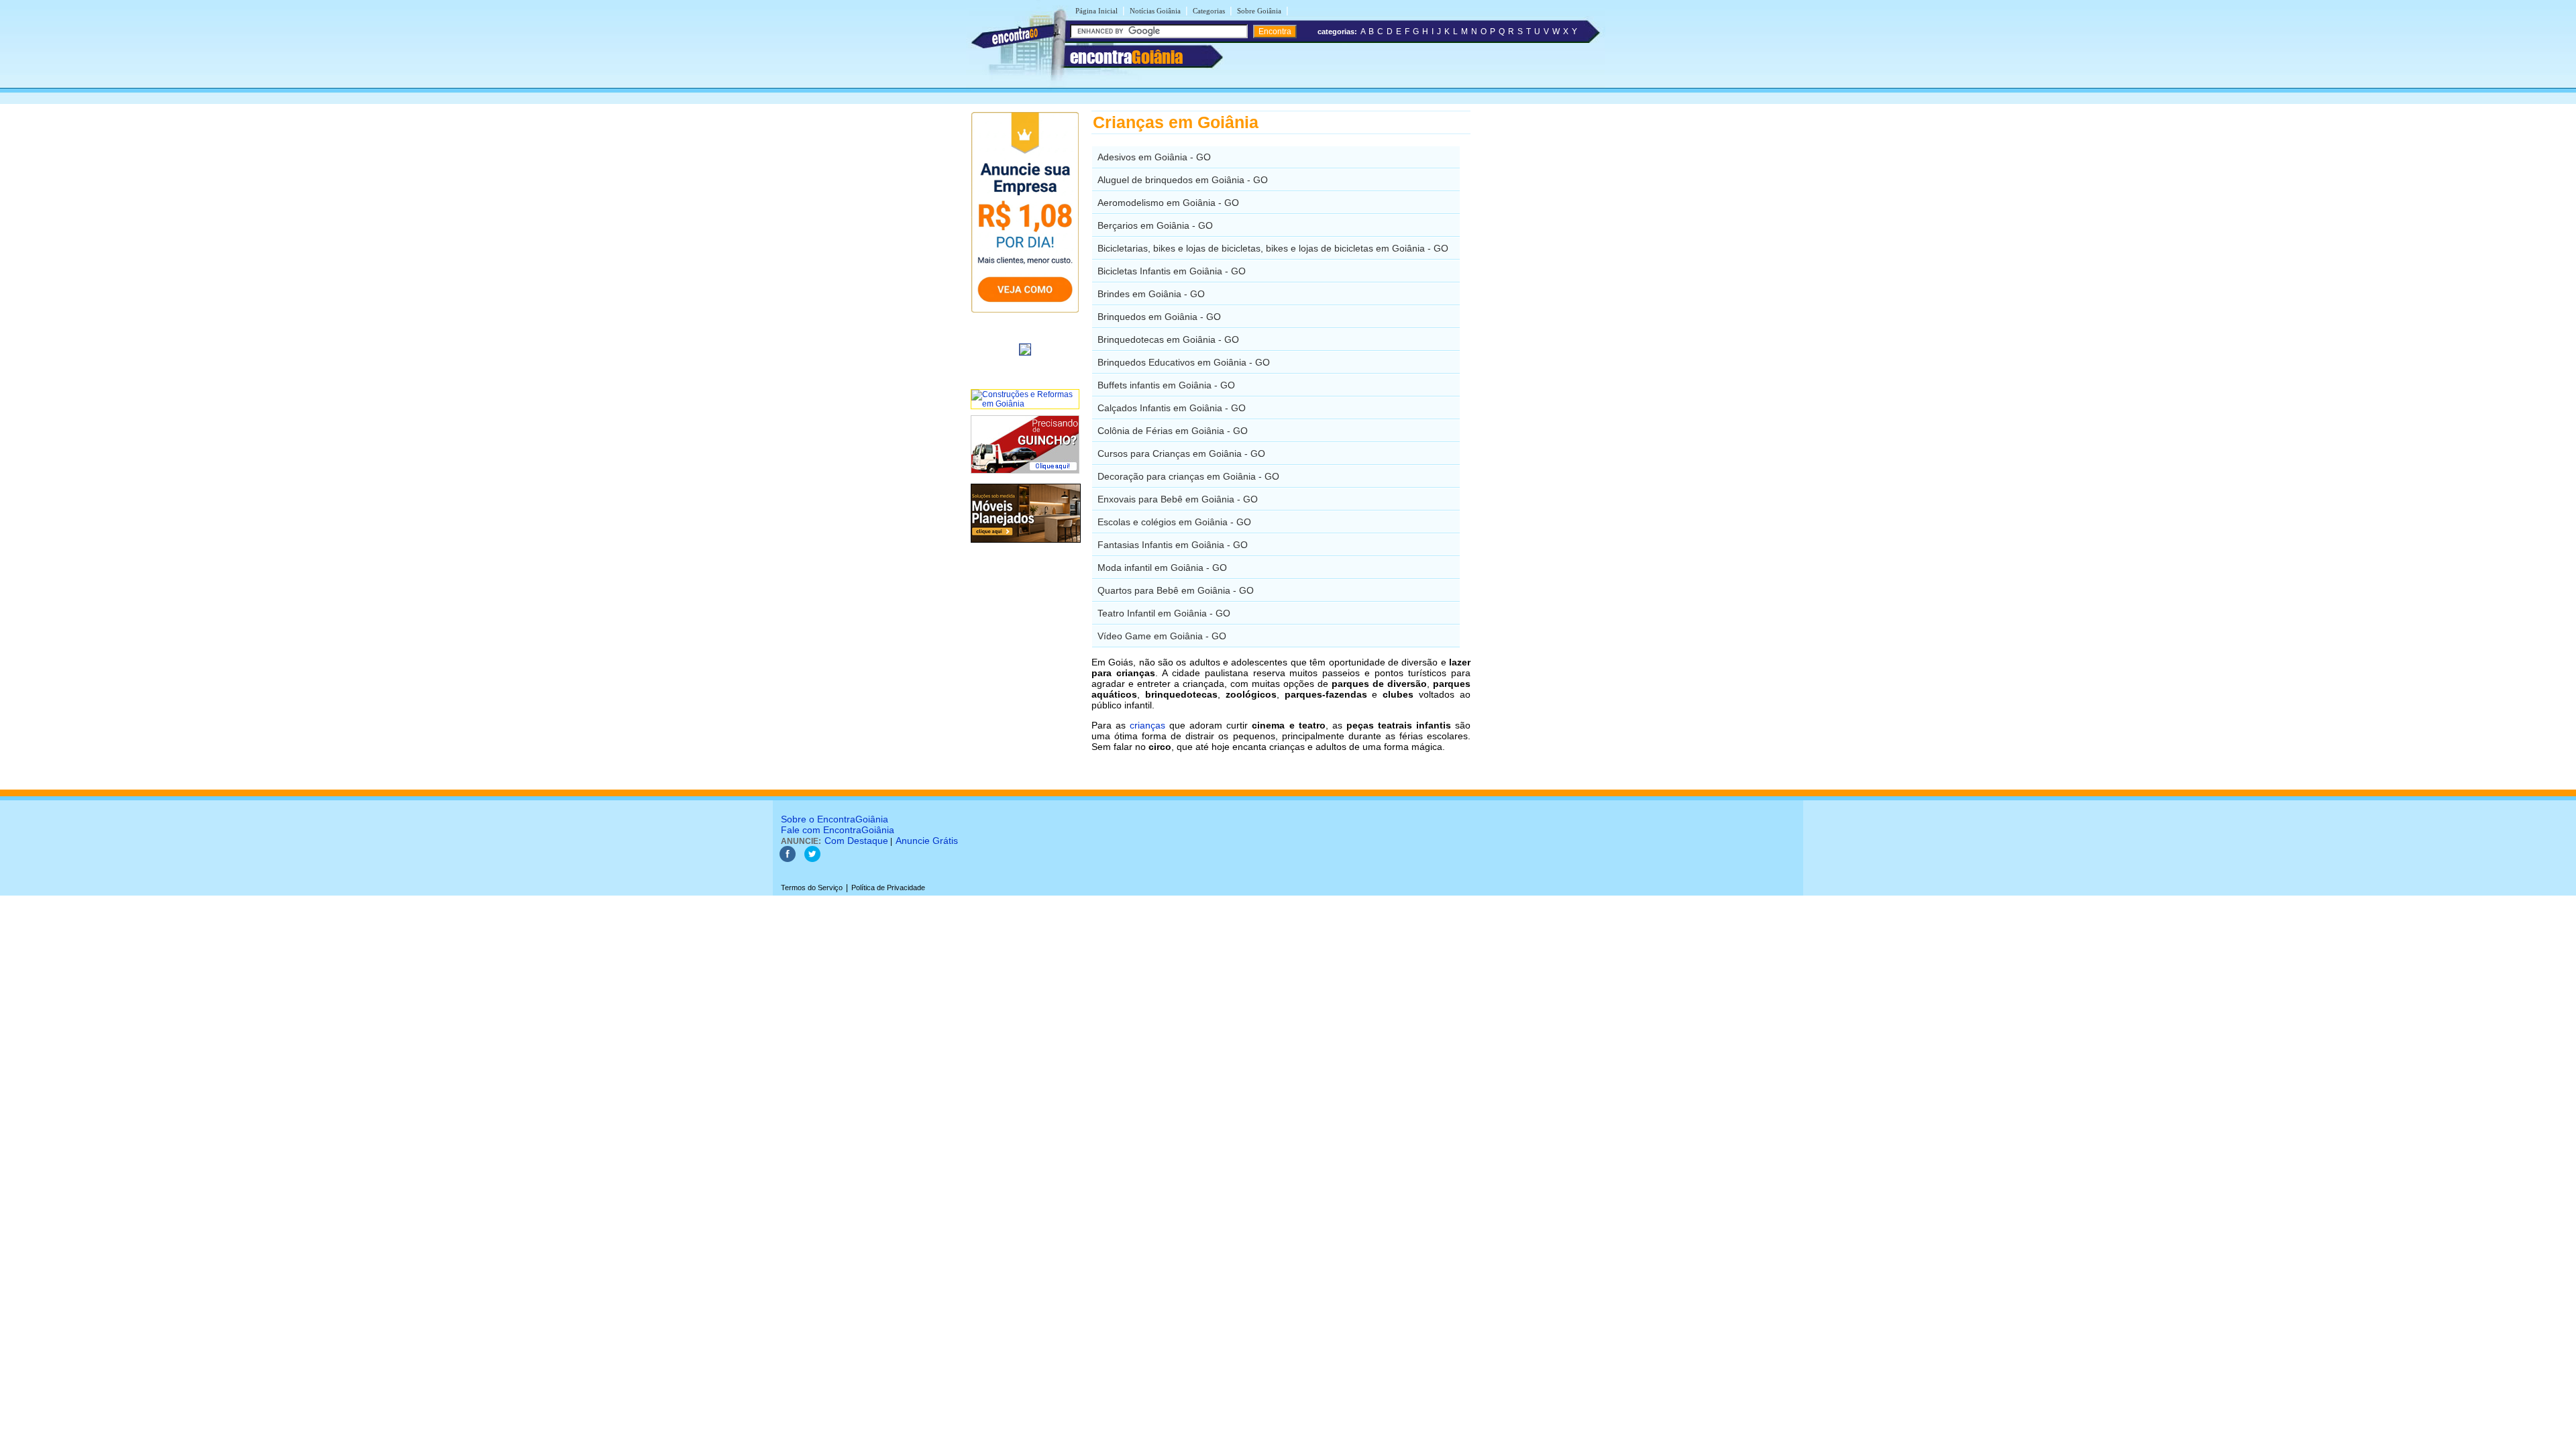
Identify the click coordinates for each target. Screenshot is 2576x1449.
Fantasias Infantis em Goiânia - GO (1173, 545)
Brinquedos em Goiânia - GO (1159, 317)
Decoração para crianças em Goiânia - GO (1188, 476)
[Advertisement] (1540, 312)
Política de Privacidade (888, 888)
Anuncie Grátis (927, 841)
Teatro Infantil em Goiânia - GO (1164, 613)
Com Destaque (856, 841)
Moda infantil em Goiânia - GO (1162, 568)
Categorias (1209, 11)
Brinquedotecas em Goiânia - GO (1168, 339)
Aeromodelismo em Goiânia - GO (1168, 203)
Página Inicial (1096, 11)
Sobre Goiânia (1259, 11)
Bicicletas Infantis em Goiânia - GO (1172, 271)
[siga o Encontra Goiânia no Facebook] (788, 859)
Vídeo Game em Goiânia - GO (1162, 636)
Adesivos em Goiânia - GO (1154, 157)
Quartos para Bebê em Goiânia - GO (1176, 590)
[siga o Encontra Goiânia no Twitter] (812, 859)
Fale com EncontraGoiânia (838, 830)
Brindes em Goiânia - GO (1151, 294)
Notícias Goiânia (1155, 11)
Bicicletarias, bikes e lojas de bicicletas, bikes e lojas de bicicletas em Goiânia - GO (1273, 248)
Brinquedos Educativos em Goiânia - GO (1184, 362)
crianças (1147, 725)
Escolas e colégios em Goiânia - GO (1174, 522)
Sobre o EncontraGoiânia (835, 819)
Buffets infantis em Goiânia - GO (1166, 385)
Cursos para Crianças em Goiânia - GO (1181, 453)
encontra (1126, 57)
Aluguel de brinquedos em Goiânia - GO (1183, 180)
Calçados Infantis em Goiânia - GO (1172, 408)
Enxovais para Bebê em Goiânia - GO (1178, 499)
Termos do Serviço (812, 888)
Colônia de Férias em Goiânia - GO (1173, 431)
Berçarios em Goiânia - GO (1155, 225)
